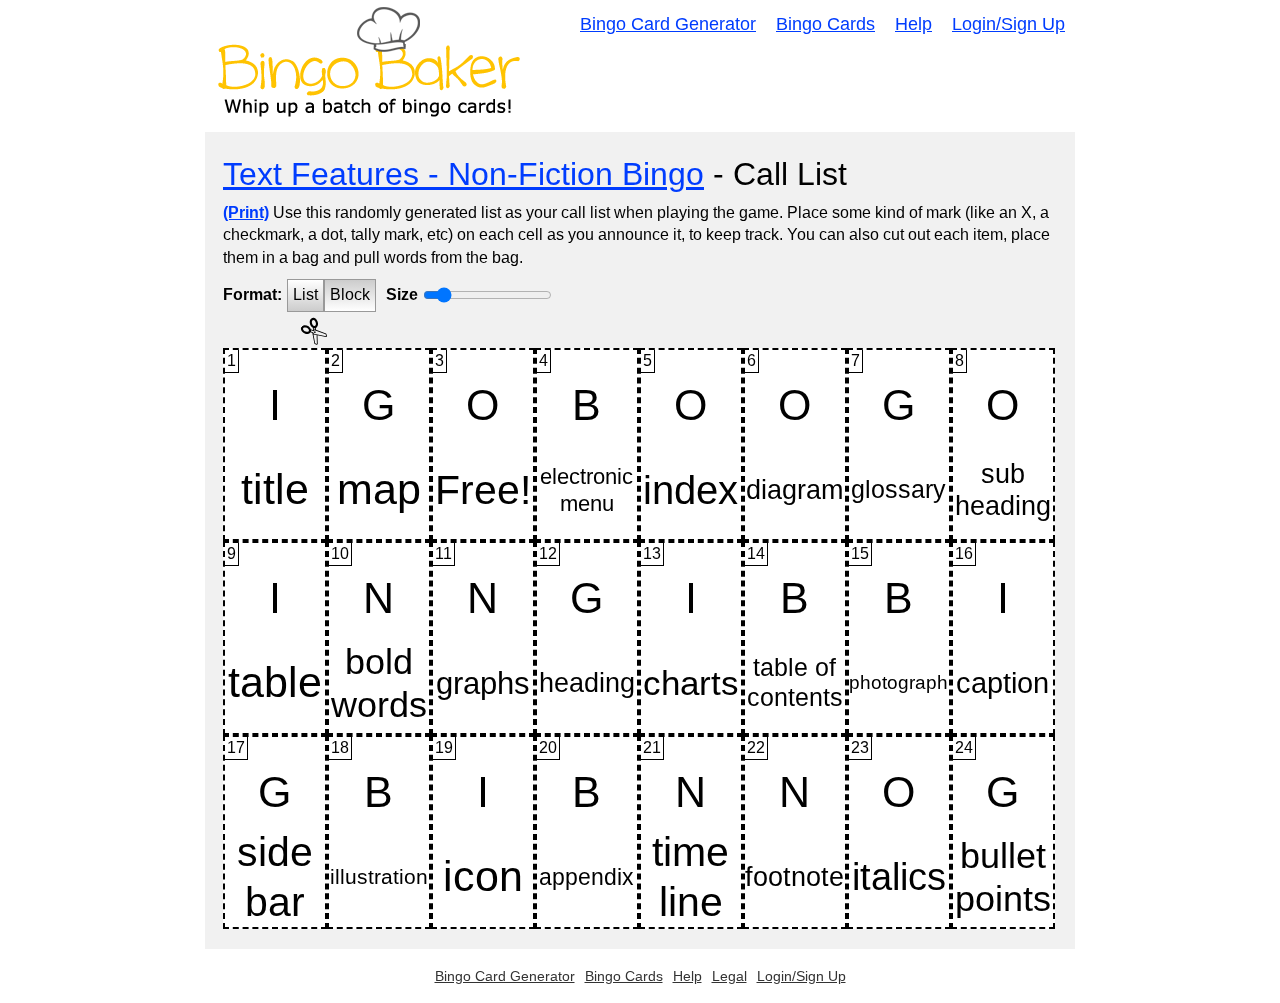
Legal (729, 976)
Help (913, 24)
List (305, 294)
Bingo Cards (825, 24)
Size (402, 294)
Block (350, 294)
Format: (252, 294)
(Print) (246, 212)
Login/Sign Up (1008, 24)
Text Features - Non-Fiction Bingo (463, 174)
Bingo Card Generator (668, 24)
